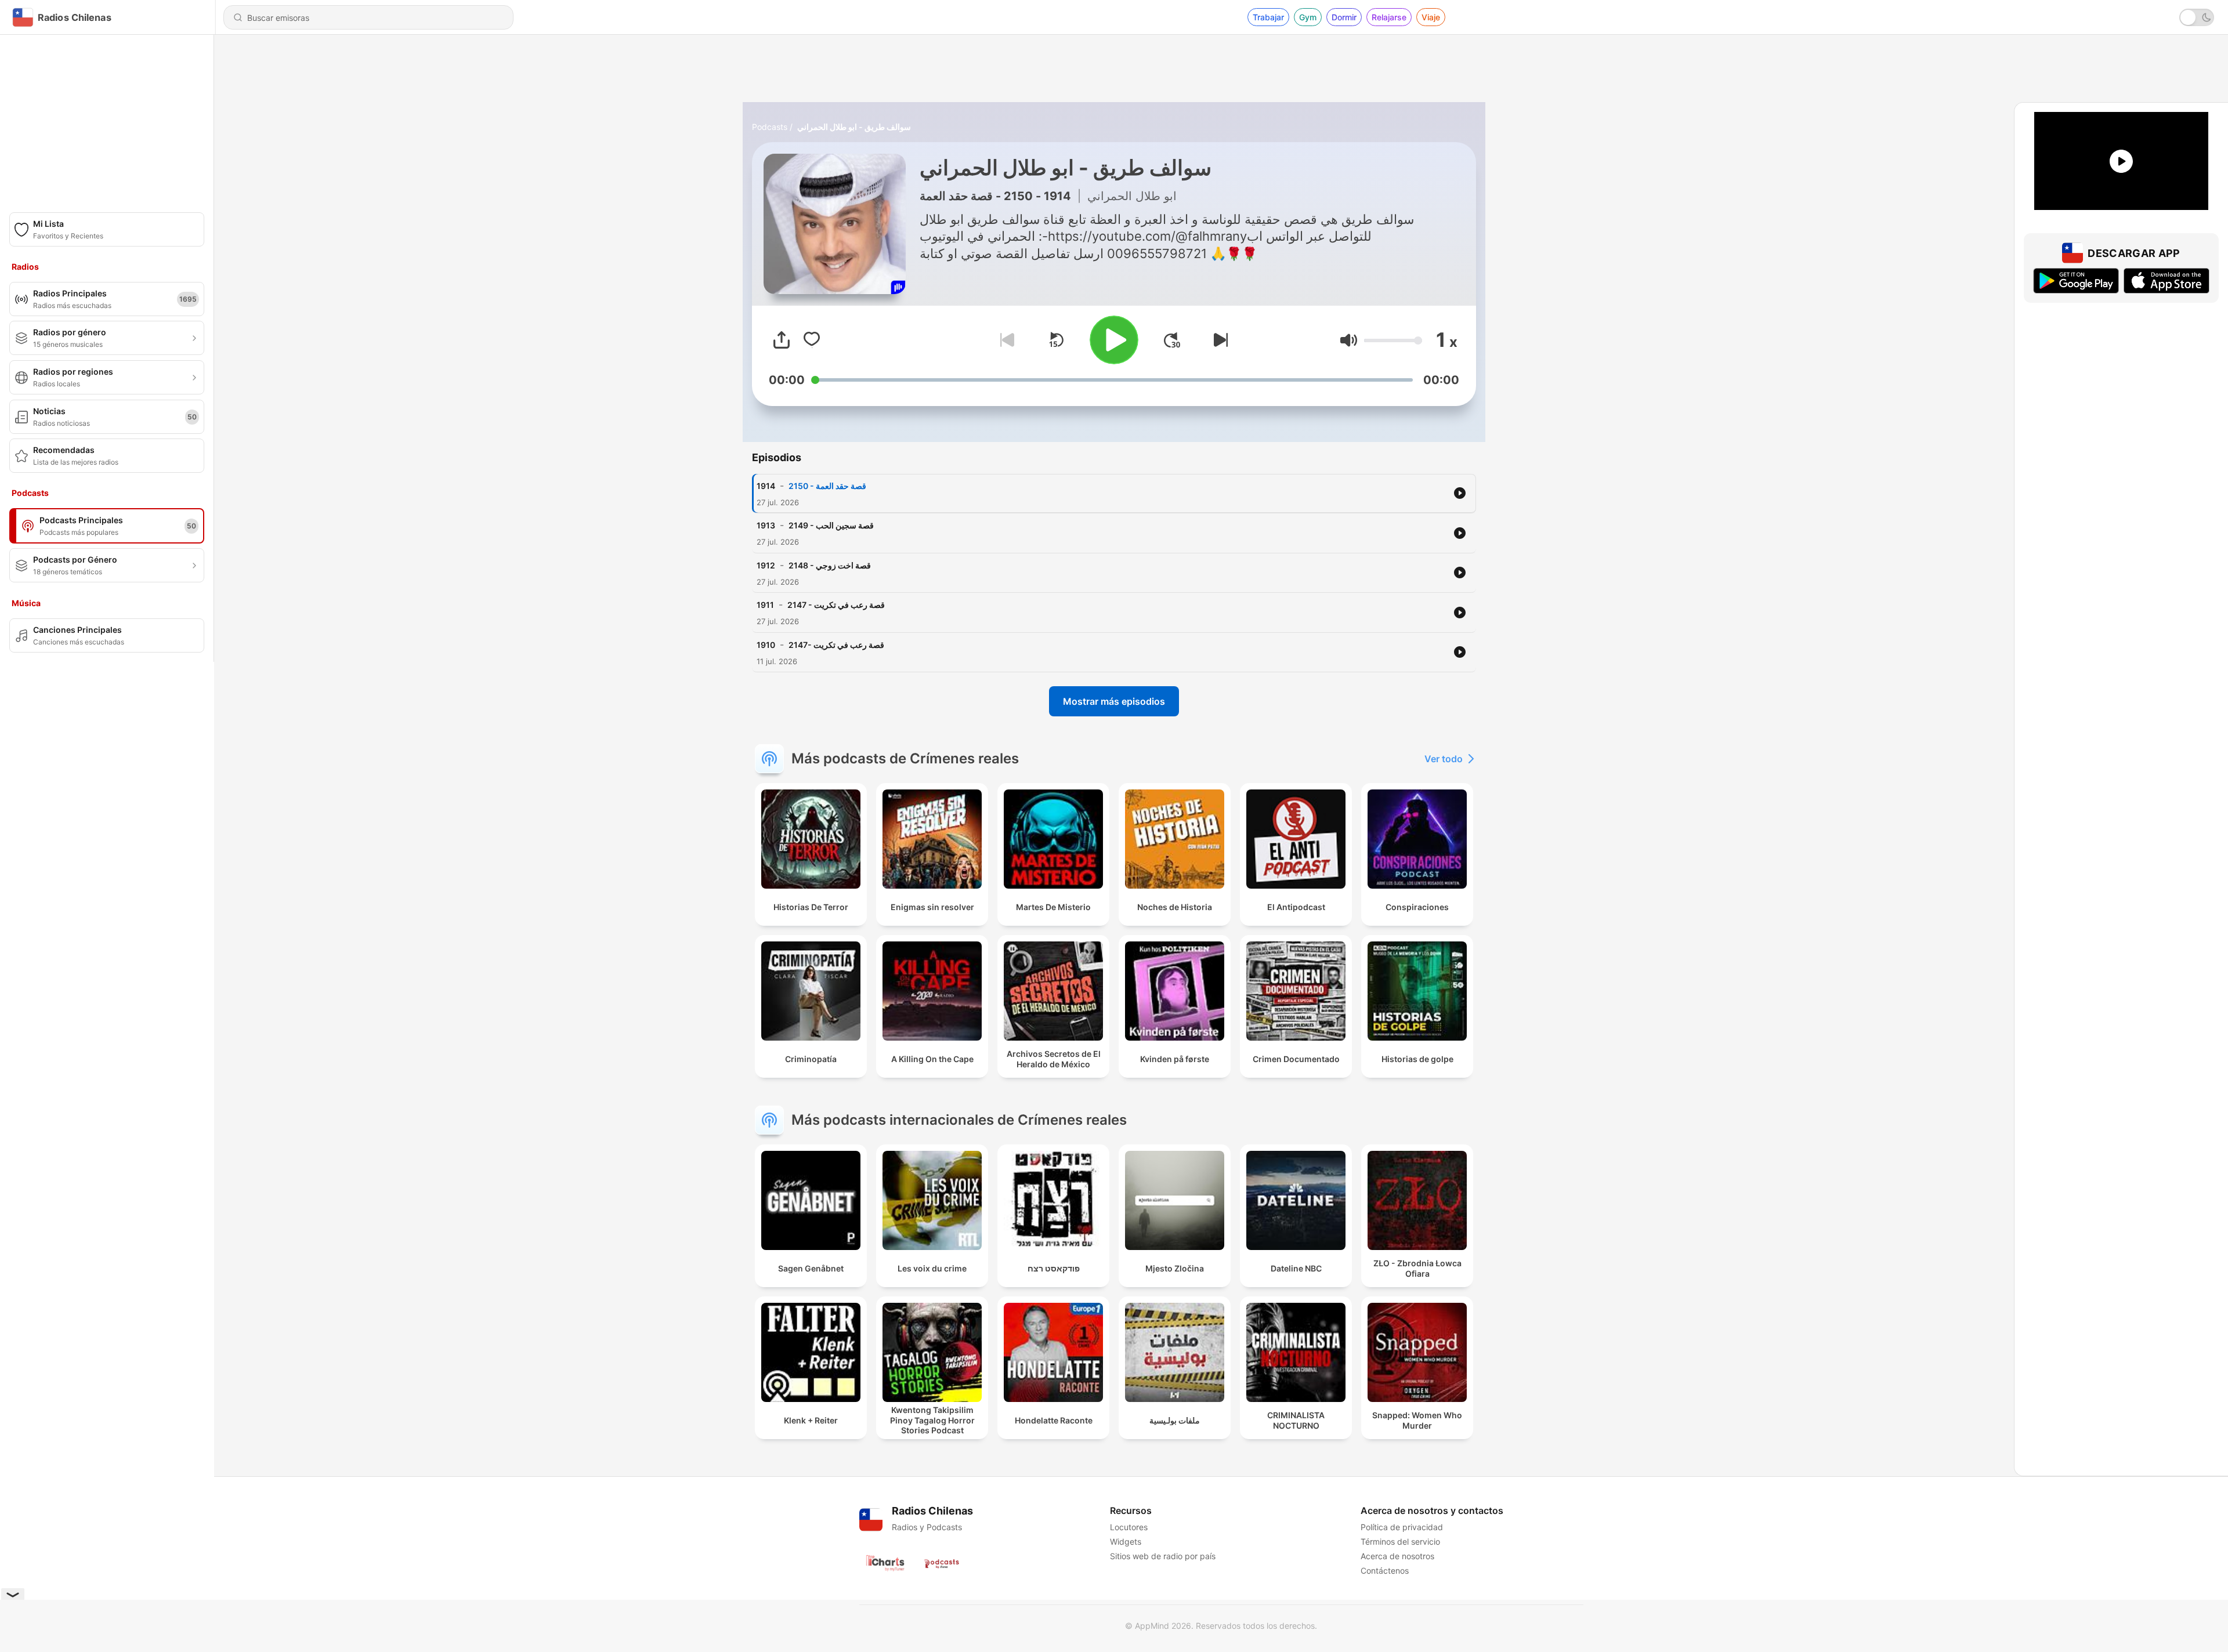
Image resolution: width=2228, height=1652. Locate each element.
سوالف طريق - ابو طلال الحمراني (854, 127)
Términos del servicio (1400, 1541)
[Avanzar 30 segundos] (1172, 340)
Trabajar (1268, 17)
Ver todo (1444, 759)
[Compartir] (782, 340)
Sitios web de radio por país (1163, 1556)
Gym (1308, 17)
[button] (1349, 340)
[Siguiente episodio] (1218, 340)
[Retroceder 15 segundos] (1056, 340)
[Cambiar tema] (2197, 17)
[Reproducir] (1114, 340)
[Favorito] (812, 340)
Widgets (1126, 1541)
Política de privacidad (1402, 1527)
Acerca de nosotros (1397, 1556)
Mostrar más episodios (1114, 701)
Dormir (1344, 17)
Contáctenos (1385, 1571)
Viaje (1431, 17)
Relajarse (1389, 17)
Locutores (1129, 1527)
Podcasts (770, 127)
